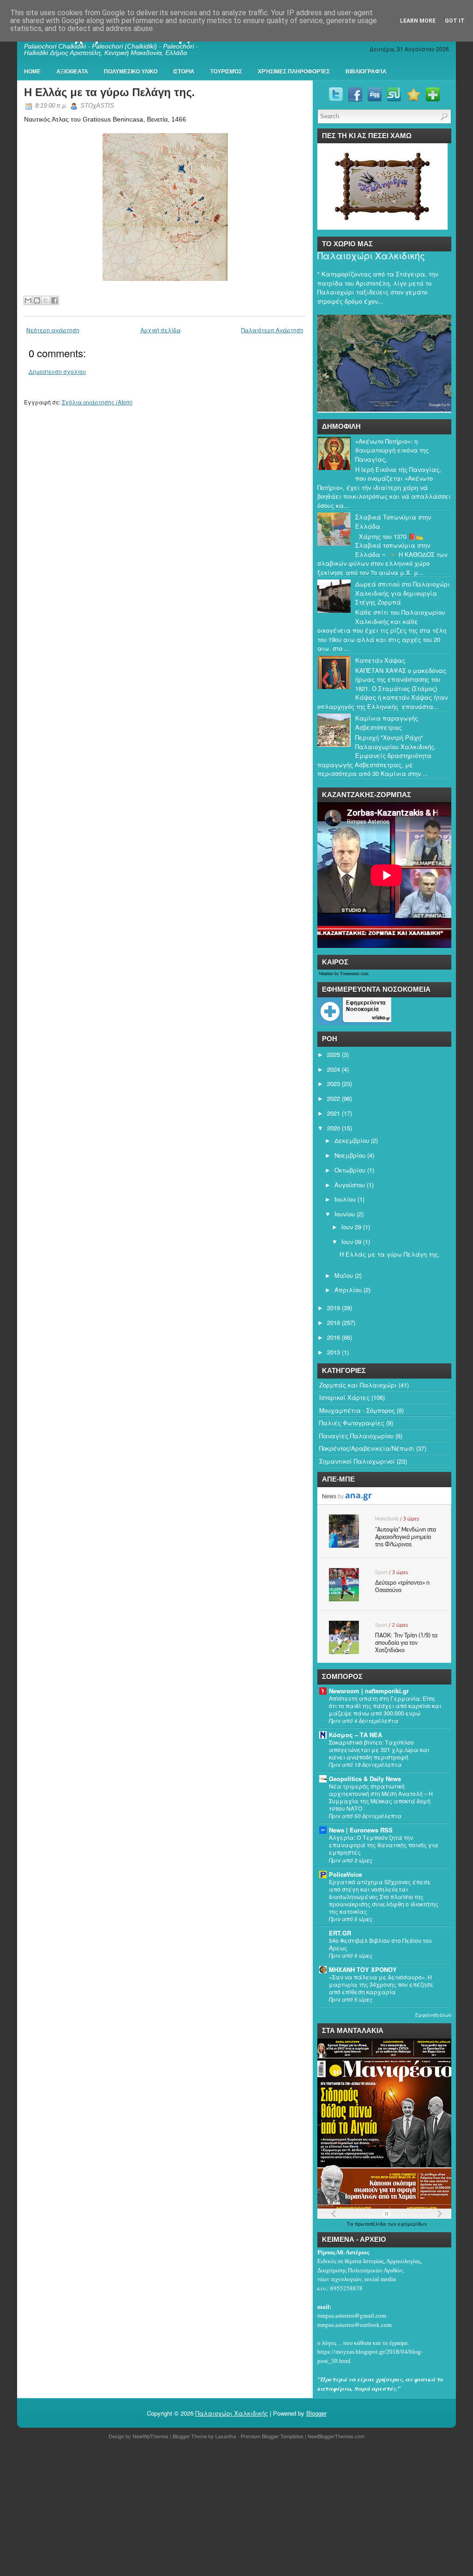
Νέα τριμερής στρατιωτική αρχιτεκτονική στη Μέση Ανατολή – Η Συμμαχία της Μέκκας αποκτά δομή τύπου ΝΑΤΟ (381, 1797)
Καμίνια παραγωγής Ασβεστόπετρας (387, 723)
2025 (334, 1054)
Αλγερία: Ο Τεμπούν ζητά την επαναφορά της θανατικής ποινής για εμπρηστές (384, 1845)
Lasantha (226, 2436)
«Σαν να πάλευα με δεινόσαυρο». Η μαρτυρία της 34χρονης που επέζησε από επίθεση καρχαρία (381, 1984)
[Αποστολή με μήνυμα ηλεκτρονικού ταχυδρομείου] (28, 300)
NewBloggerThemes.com (336, 2436)
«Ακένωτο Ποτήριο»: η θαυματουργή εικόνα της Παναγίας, (392, 450)
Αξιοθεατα (72, 72)
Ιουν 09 (351, 1242)
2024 (334, 1069)
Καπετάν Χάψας (380, 660)
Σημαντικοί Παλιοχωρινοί (357, 1461)
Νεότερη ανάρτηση (53, 330)
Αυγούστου (350, 1185)
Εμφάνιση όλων (433, 2015)
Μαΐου (344, 1275)
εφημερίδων (412, 2224)
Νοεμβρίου (350, 1155)
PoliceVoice (346, 1874)
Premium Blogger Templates (272, 2436)
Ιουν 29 (351, 1227)
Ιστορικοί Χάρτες (344, 1397)
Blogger (316, 2413)
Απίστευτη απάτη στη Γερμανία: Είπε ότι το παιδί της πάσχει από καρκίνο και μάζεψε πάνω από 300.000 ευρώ (385, 1706)
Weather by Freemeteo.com (344, 974)
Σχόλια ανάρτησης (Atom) (97, 402)
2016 (334, 1337)
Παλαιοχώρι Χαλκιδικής (371, 256)
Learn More (418, 21)
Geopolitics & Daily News (365, 1779)
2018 (334, 1322)
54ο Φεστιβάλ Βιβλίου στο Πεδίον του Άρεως (380, 1944)
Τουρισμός (226, 72)
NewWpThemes (151, 2436)
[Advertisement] (236, 2509)
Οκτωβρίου (350, 1170)
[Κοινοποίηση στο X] (46, 300)
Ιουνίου (345, 1214)
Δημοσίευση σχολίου (57, 371)
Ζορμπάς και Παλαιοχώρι (358, 1385)
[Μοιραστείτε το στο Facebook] (55, 300)
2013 (334, 1352)
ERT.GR (340, 1933)
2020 (334, 1128)
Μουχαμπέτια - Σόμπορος (357, 1410)
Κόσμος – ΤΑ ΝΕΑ (355, 1735)
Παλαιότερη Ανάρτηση (272, 330)
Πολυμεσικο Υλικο (131, 72)
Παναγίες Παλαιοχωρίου (356, 1436)
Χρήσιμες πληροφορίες (294, 72)
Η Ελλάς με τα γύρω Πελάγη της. (109, 92)
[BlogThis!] (37, 300)
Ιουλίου (345, 1199)
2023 (334, 1084)
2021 (334, 1113)
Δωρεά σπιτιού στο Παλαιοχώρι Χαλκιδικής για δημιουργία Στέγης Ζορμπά (403, 593)
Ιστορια (184, 72)
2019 (334, 1308)
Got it (455, 21)
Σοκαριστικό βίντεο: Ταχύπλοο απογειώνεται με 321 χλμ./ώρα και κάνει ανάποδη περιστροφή (379, 1750)
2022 (334, 1098)
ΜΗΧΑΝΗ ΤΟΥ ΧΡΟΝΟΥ (363, 1969)
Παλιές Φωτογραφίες (352, 1423)
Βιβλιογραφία (366, 72)
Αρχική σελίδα (161, 330)
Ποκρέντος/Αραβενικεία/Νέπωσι (367, 1448)
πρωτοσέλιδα (371, 2224)
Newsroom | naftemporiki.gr (369, 1691)
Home (32, 72)
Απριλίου (348, 1290)
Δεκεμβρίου (352, 1140)
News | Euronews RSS (361, 1830)
